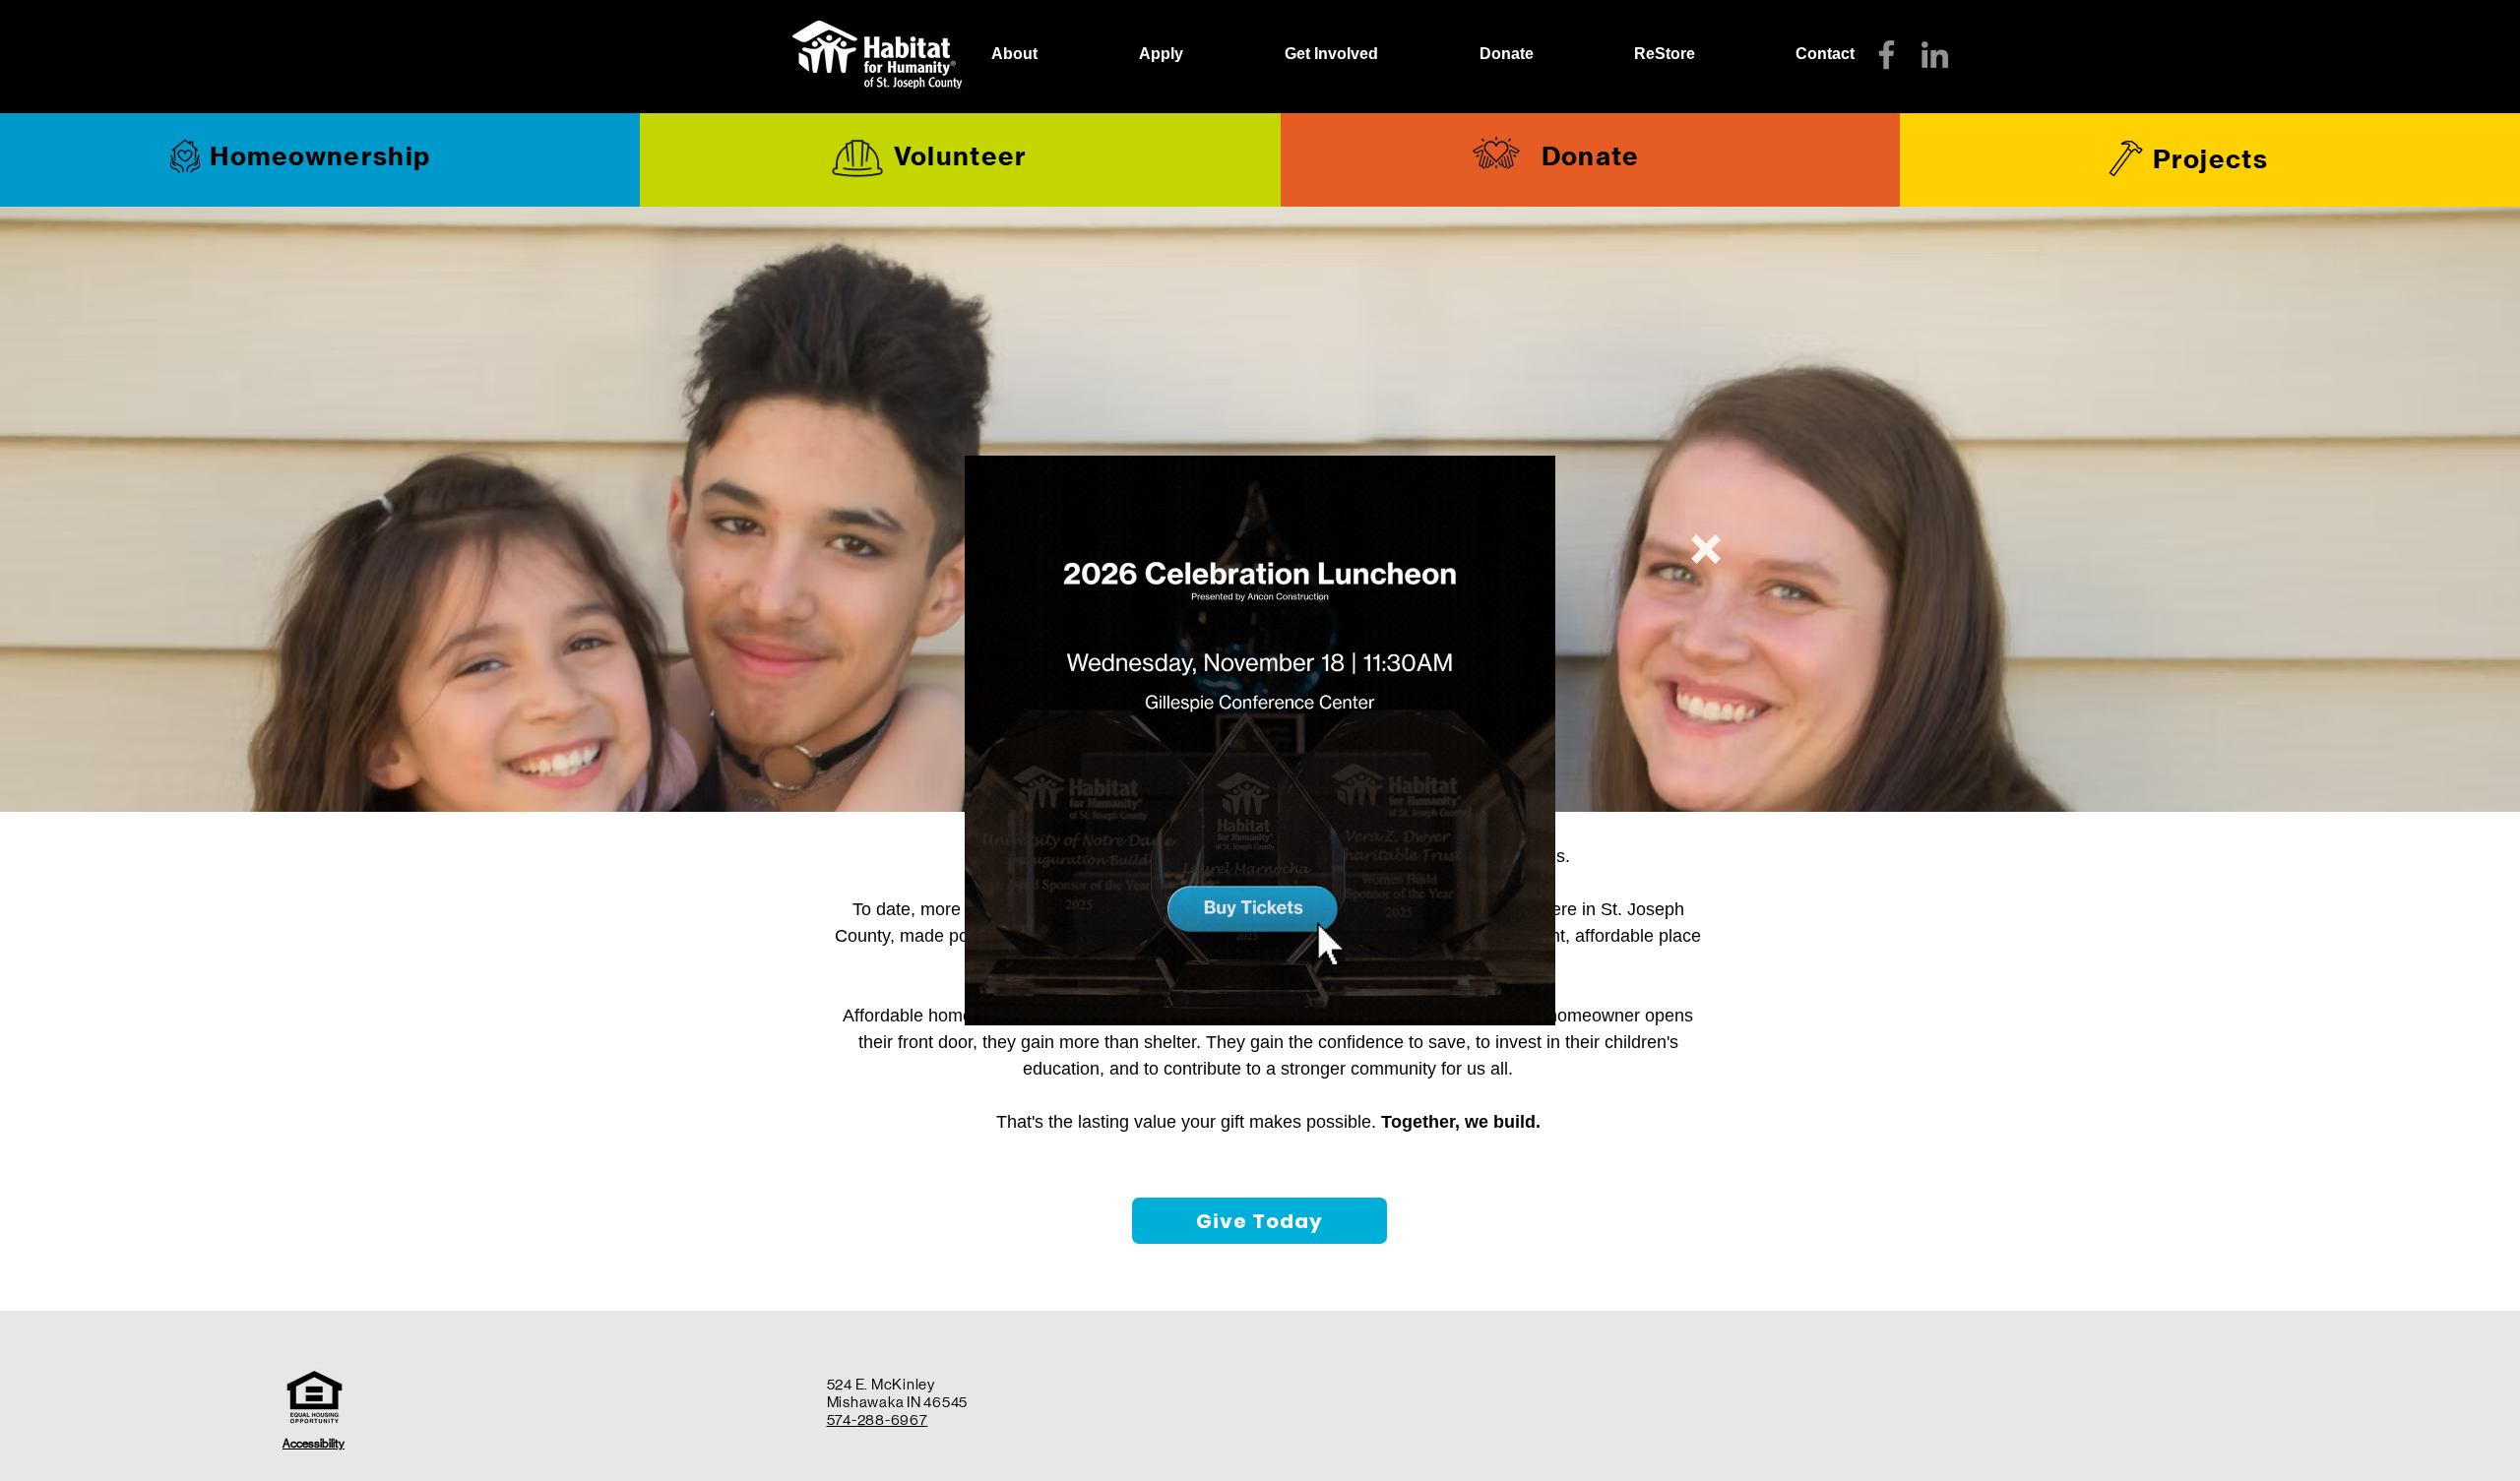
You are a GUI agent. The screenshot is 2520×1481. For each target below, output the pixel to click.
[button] (1706, 549)
